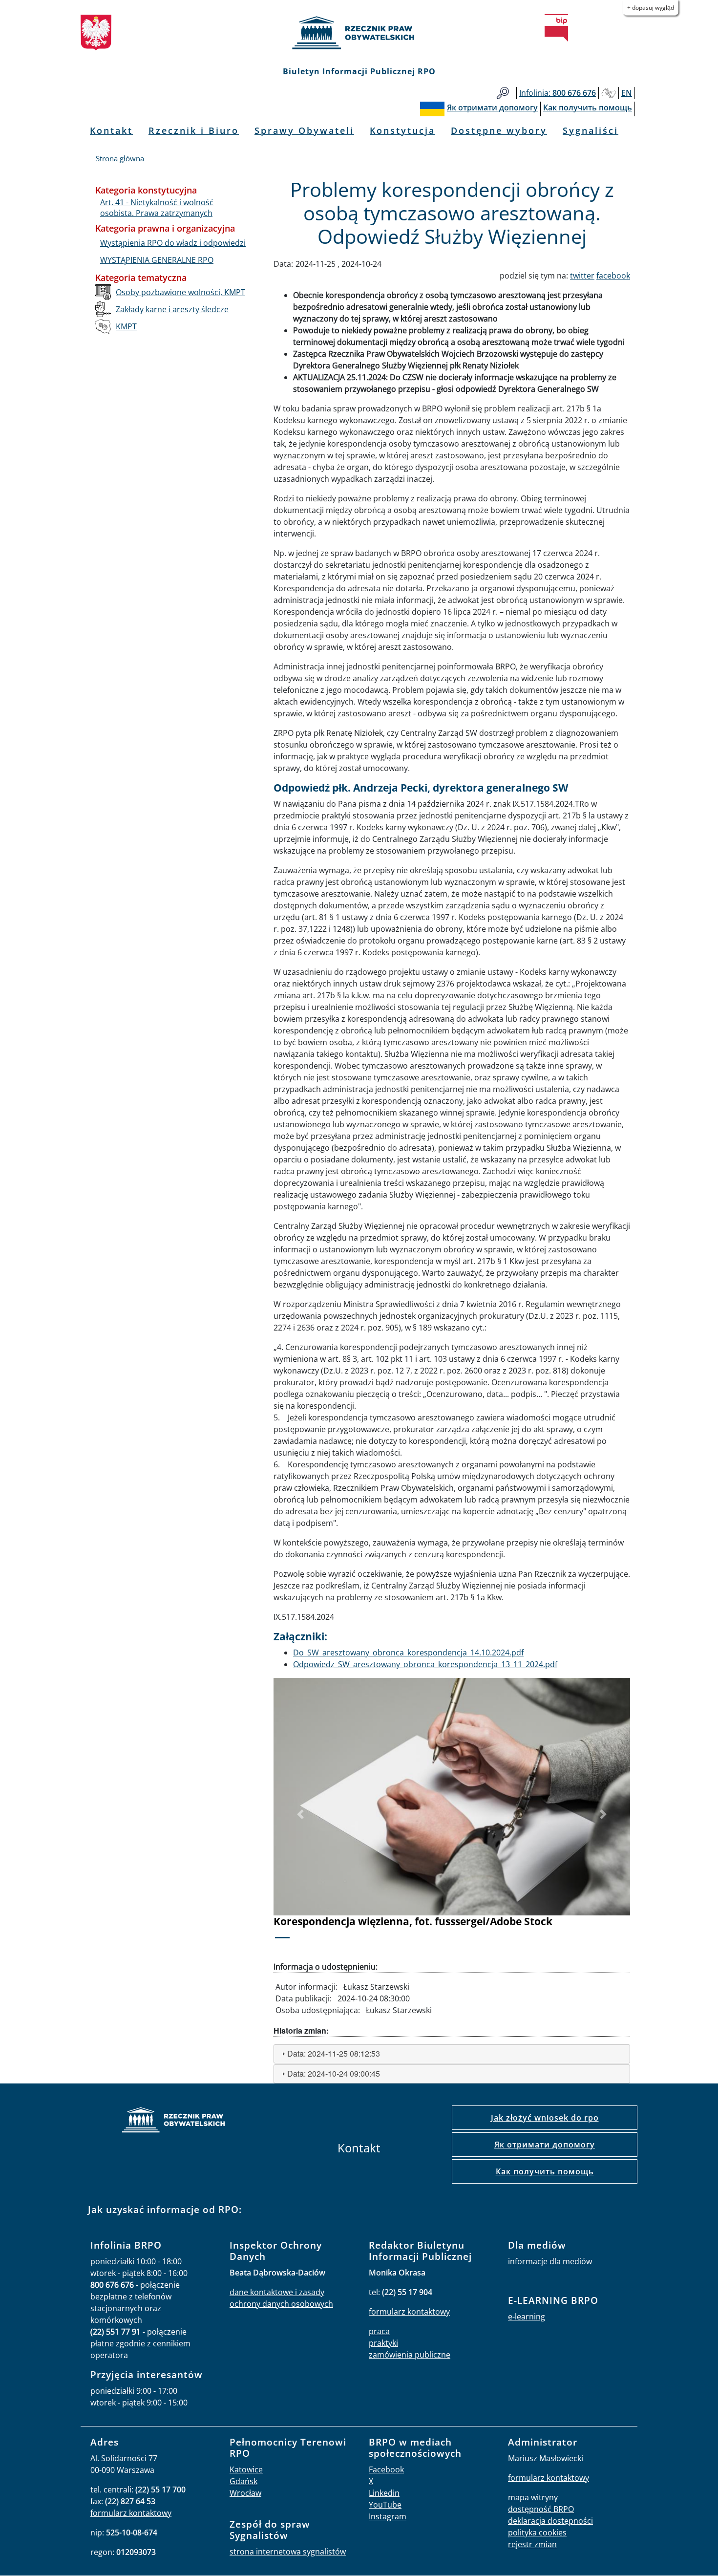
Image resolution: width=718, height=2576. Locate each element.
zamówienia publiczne (410, 2355)
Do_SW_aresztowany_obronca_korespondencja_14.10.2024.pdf (408, 1653)
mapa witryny (533, 2497)
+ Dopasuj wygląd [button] (651, 8)
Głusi (609, 93)
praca (379, 2331)
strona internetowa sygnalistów (288, 2552)
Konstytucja (402, 130)
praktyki (383, 2343)
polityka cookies (537, 2533)
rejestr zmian (532, 2544)
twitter (582, 276)
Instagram (388, 2516)
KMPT (126, 326)
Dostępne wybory (499, 130)
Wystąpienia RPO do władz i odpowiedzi (173, 243)
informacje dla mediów (550, 2261)
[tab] (452, 2054)
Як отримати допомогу (545, 2145)
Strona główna (120, 158)
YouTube (385, 2505)
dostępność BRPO (541, 2509)
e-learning (527, 2317)
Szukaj (503, 93)
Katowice (246, 2469)
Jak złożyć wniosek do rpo (545, 2118)
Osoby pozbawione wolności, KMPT (180, 292)
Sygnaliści (591, 130)
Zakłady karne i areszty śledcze (172, 309)
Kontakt (111, 130)
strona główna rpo (173, 2121)
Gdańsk (243, 2481)
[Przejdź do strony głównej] (359, 33)
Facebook (386, 2469)
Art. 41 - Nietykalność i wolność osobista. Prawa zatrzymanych (157, 208)
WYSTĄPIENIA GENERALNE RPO (157, 260)
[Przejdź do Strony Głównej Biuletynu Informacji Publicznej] (556, 28)
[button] (300, 1815)
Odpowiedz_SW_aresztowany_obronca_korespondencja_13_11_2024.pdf (425, 1664)
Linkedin (384, 2493)
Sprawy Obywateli (304, 130)
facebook (613, 276)
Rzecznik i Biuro (194, 130)
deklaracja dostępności (550, 2521)
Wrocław (245, 2493)
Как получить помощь (545, 2171)
